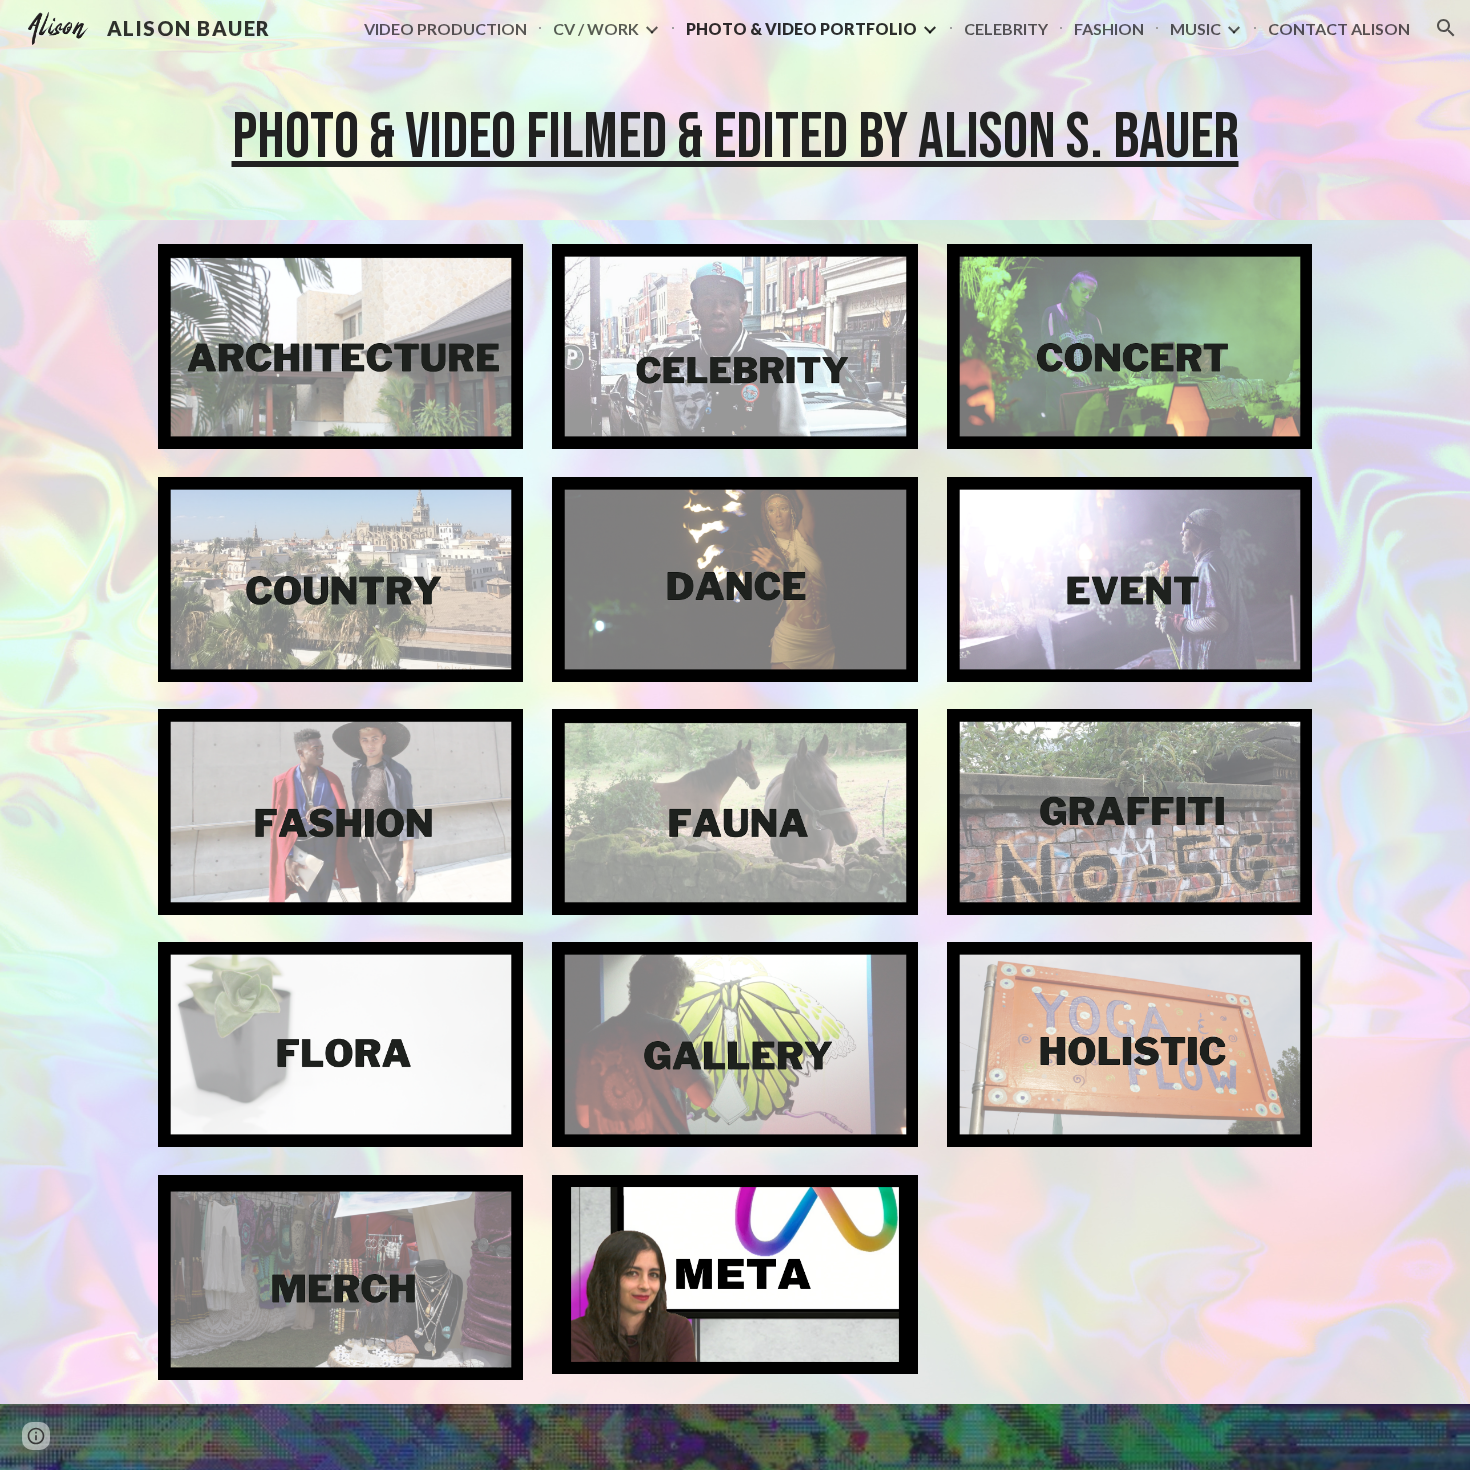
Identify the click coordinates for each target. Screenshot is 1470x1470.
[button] (1446, 28)
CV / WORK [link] (596, 28)
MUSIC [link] (1195, 28)
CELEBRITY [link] (1006, 28)
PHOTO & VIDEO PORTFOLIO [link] (801, 28)
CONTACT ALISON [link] (1339, 28)
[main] (735, 138)
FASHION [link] (1109, 28)
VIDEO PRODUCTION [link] (445, 28)
